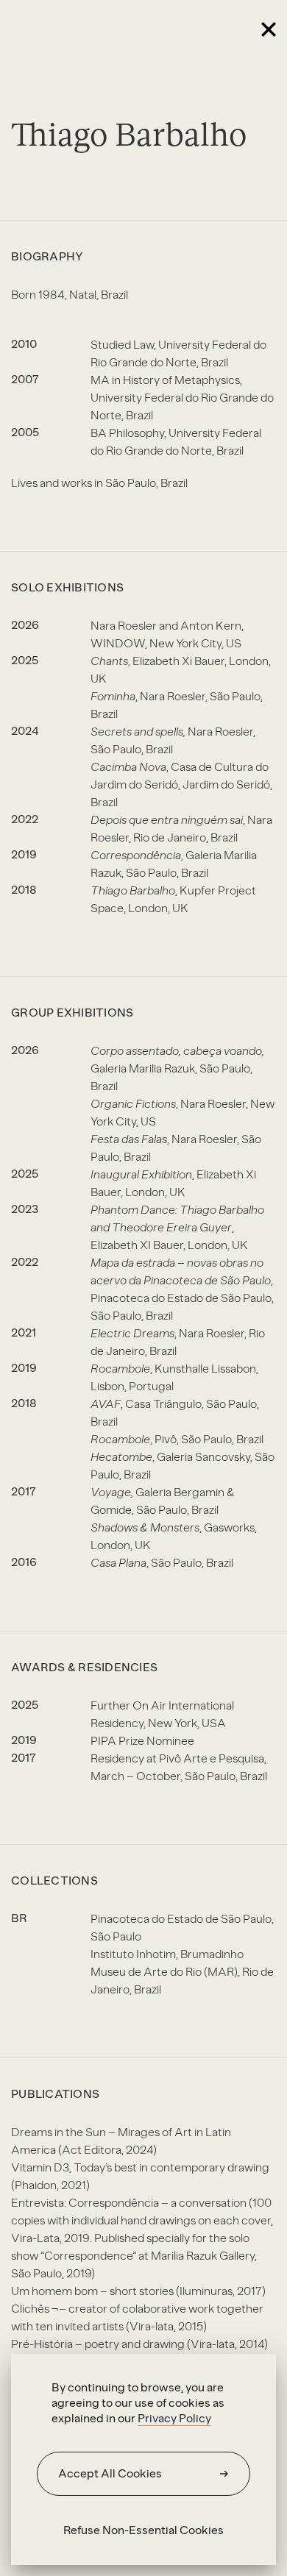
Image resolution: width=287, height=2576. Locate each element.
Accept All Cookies (110, 2473)
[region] (143, 2459)
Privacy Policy (174, 2418)
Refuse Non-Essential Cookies (143, 2530)
